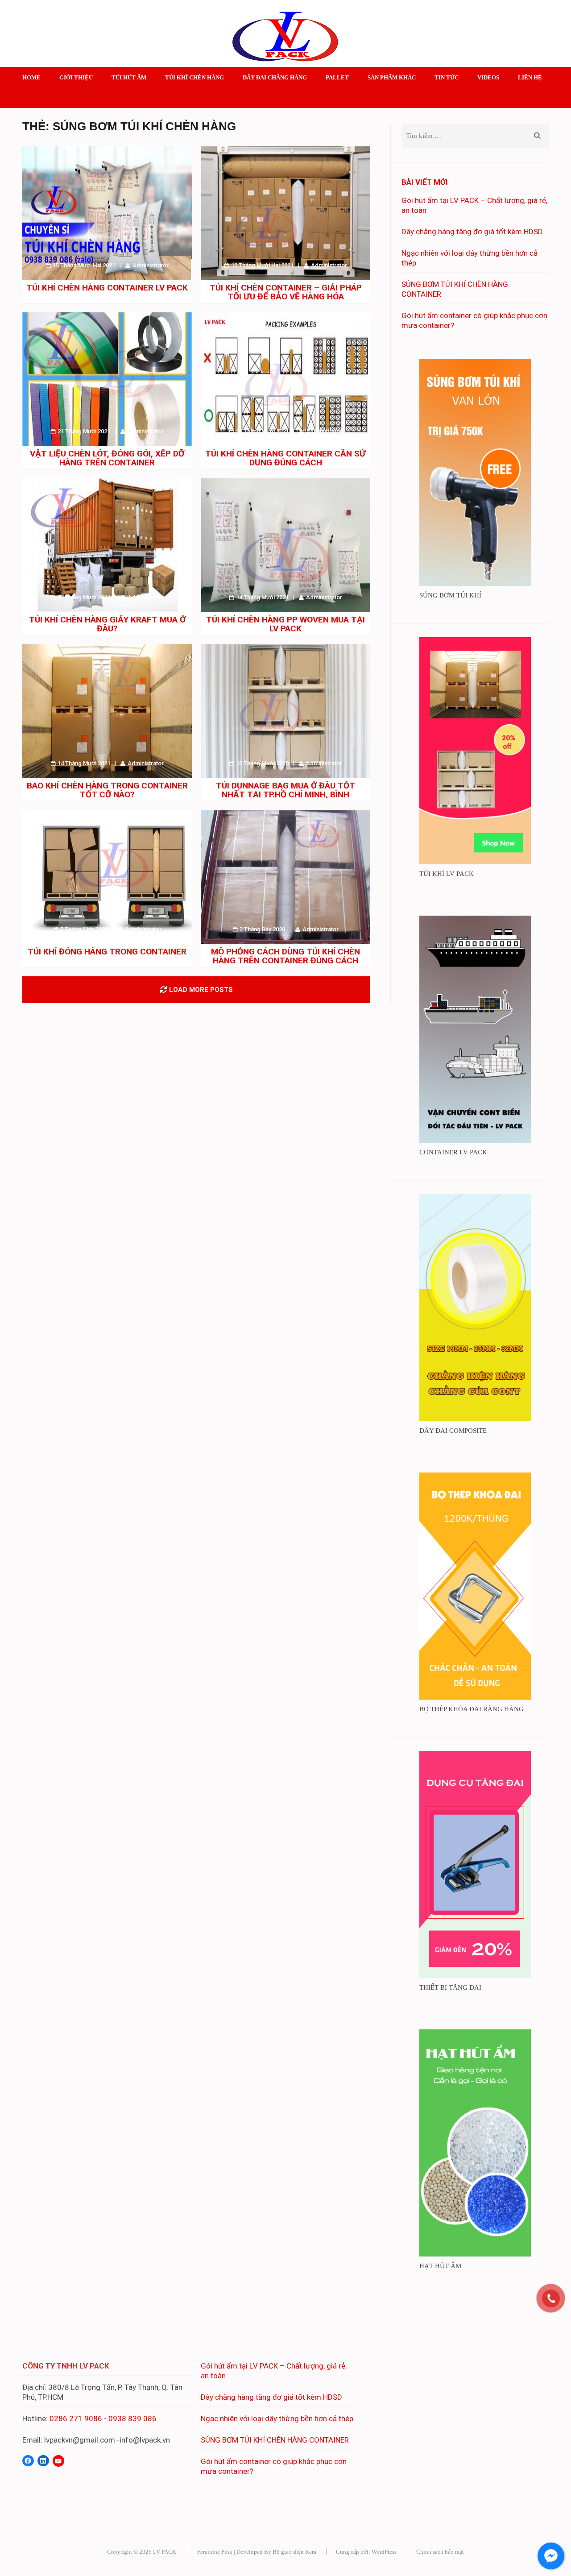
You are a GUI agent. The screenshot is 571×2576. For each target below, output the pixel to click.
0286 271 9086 (76, 2418)
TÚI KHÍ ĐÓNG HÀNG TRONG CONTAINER (107, 952)
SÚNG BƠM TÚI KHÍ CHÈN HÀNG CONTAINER (275, 2440)
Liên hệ (530, 77)
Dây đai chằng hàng (275, 77)
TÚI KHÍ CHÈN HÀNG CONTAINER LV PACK (107, 288)
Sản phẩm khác (392, 77)
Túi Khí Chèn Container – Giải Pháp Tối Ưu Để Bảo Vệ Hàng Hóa (286, 292)
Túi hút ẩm (129, 77)
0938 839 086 (132, 2418)
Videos (488, 77)
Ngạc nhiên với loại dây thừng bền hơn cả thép (277, 2418)
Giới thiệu (76, 77)
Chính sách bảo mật (440, 2552)
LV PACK (165, 2552)
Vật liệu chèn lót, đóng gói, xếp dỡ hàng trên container (107, 458)
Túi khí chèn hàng (194, 77)
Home (31, 77)
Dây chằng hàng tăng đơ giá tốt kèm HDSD (472, 232)
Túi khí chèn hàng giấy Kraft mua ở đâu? (107, 624)
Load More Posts (201, 990)
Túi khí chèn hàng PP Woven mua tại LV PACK (285, 624)
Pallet (337, 77)
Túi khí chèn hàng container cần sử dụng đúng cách (285, 458)
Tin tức (447, 77)
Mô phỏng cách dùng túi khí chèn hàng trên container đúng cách (285, 956)
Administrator (151, 265)
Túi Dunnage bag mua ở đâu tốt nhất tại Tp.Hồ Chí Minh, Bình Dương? (285, 794)
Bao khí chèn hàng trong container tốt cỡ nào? (107, 790)
